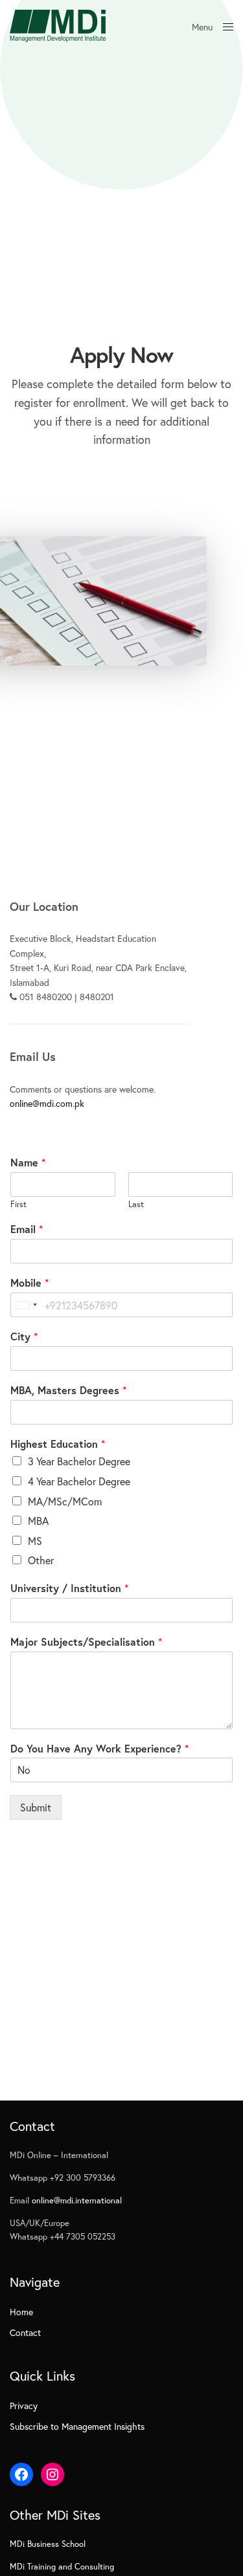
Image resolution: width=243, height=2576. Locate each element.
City (24, 1337)
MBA (38, 1521)
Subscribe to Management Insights (77, 2426)
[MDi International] (58, 26)
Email (27, 1229)
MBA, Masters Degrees (68, 1390)
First (18, 1205)
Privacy (24, 2406)
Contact (25, 2332)
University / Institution (69, 1588)
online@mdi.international (77, 2200)
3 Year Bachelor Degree (79, 1461)
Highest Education (58, 1444)
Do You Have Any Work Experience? (99, 1749)
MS (35, 1541)
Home (21, 2312)
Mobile (29, 1283)
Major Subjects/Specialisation (86, 1642)
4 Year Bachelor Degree (79, 1481)
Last (136, 1205)
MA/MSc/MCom (65, 1501)
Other (41, 1560)
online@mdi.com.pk (47, 1103)
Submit (36, 1807)
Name (28, 1162)
